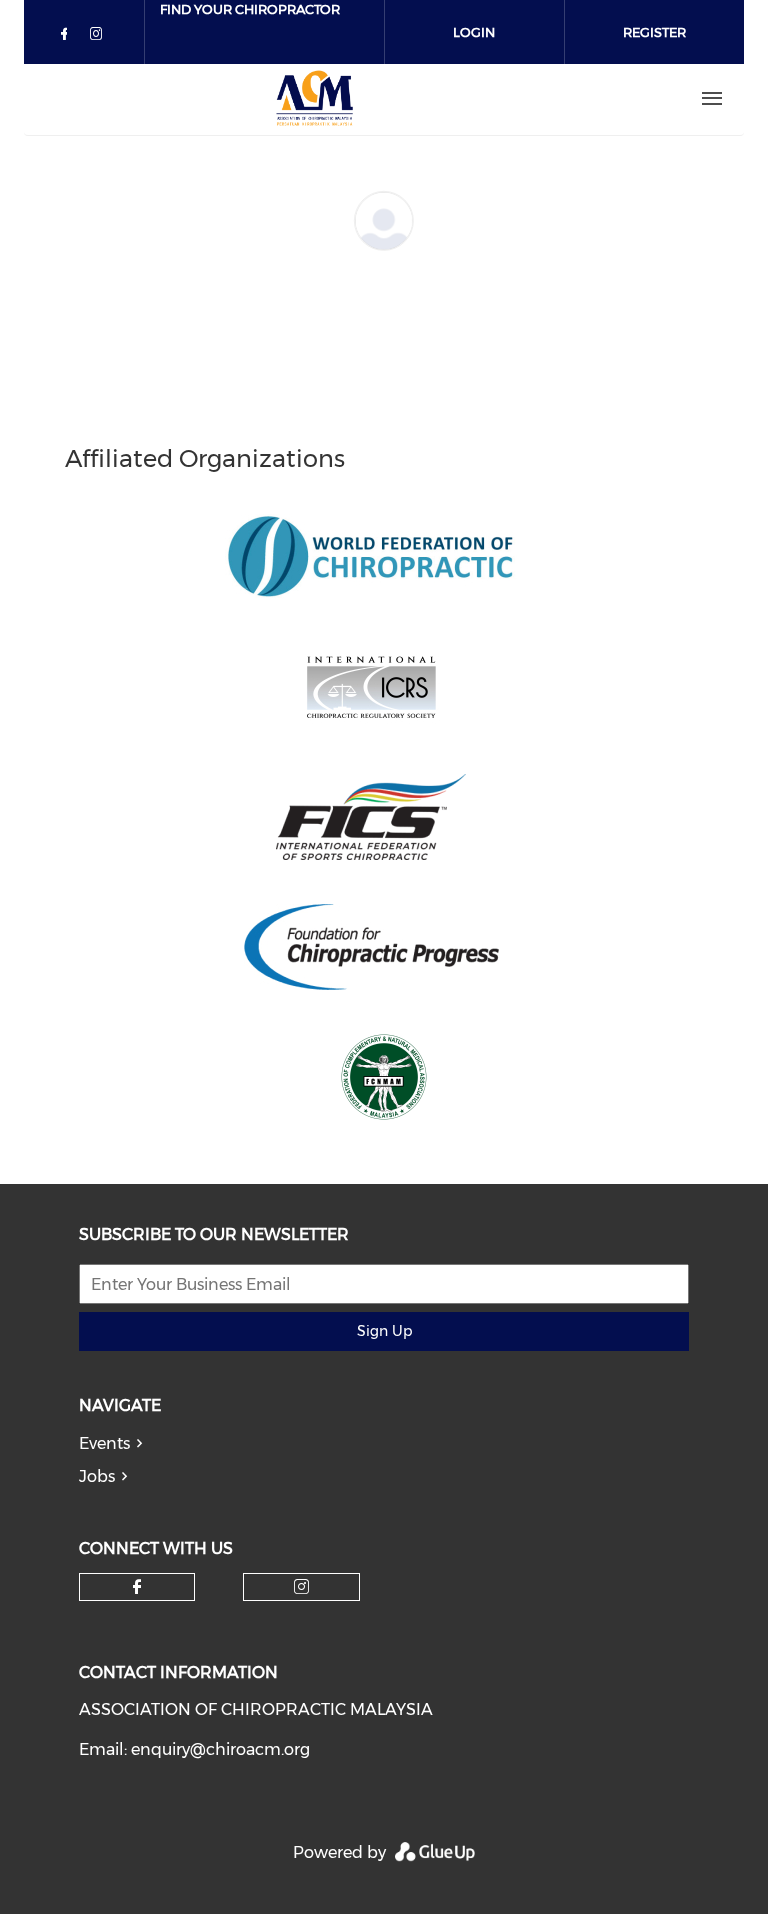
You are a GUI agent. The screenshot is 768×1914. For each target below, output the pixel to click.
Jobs (97, 1476)
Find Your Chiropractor (250, 9)
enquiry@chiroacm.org (220, 1749)
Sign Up (384, 1331)
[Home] (315, 99)
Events (104, 1443)
